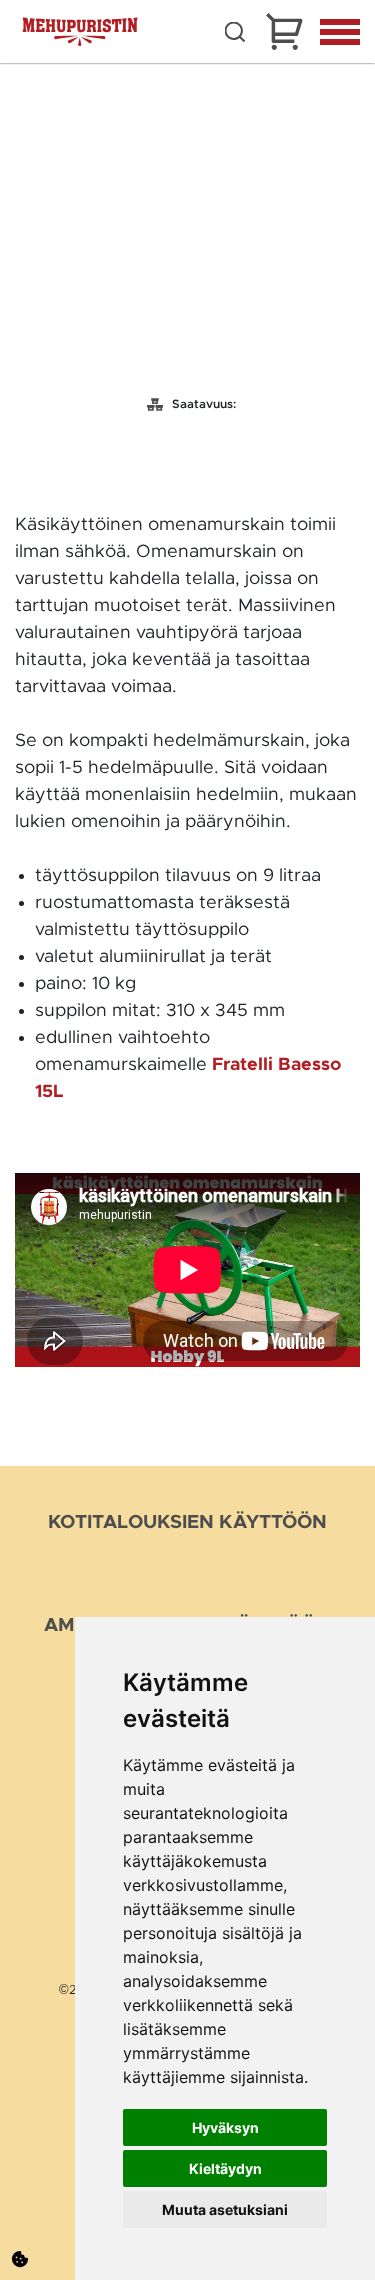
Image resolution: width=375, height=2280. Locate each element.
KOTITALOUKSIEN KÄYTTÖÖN (187, 1522)
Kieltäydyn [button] (225, 2168)
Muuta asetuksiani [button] (225, 2209)
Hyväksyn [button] (225, 2127)
